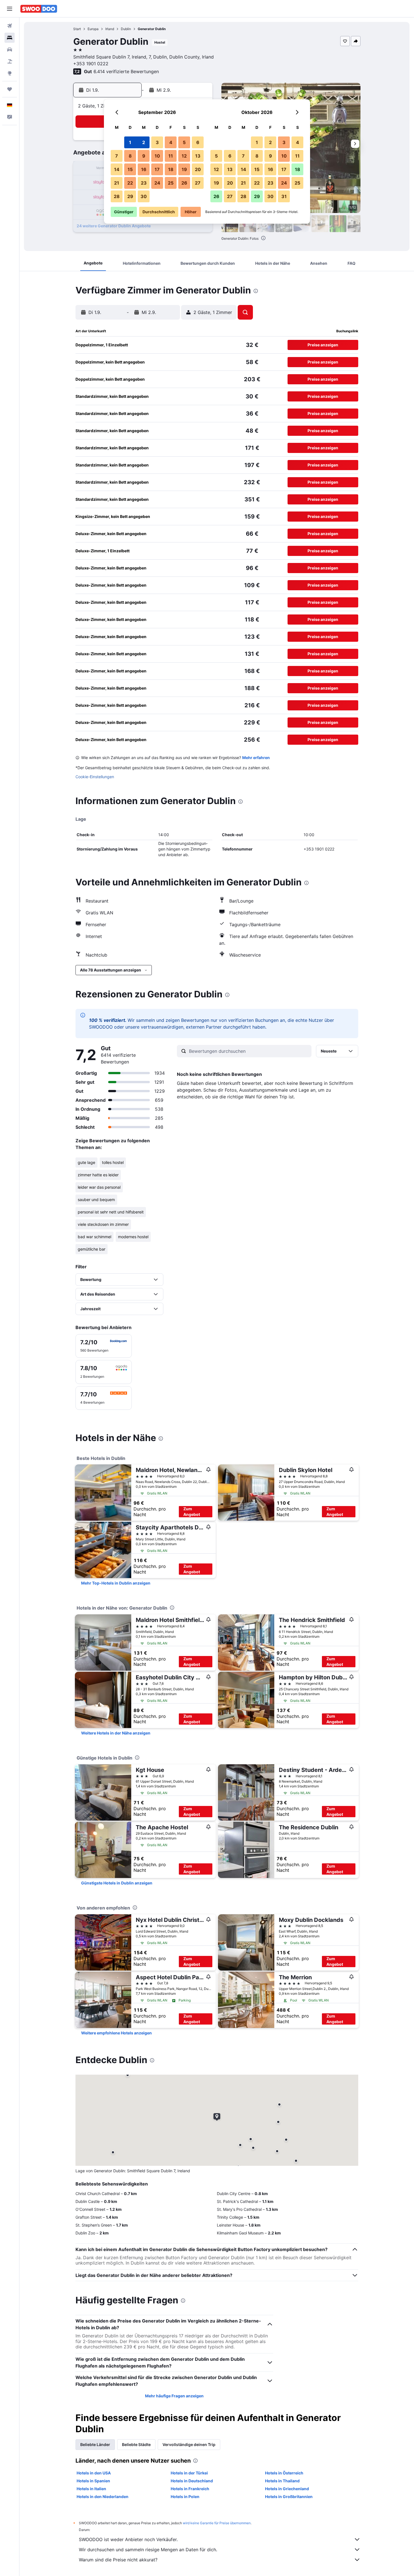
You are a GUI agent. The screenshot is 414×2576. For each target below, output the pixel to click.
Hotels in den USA (94, 2473)
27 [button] (198, 183)
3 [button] (157, 142)
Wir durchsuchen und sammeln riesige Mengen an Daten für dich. (148, 2550)
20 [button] (198, 169)
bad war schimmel (94, 1237)
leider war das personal (99, 1187)
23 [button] (144, 183)
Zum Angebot (192, 1512)
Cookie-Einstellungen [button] (95, 777)
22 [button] (130, 183)
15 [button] (130, 169)
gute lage (86, 1162)
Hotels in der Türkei (189, 2473)
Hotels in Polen (185, 2497)
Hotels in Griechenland (287, 2489)
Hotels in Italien (91, 2489)
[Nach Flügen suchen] (10, 26)
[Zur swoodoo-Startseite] (39, 9)
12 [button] (184, 156)
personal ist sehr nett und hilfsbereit (111, 1212)
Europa (93, 29)
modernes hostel (133, 1237)
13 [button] (198, 156)
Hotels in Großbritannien (289, 2497)
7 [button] (117, 156)
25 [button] (171, 183)
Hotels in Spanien (93, 2481)
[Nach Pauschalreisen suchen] (10, 61)
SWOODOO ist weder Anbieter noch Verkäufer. (128, 2539)
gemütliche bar (92, 1249)
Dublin (126, 29)
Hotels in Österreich (284, 2473)
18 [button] (171, 169)
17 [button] (157, 169)
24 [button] (157, 183)
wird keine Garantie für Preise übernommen (217, 2523)
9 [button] (144, 156)
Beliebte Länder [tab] (95, 2444)
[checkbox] (104, 1346)
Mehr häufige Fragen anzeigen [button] (174, 2396)
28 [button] (117, 196)
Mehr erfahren (256, 758)
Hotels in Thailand (282, 2481)
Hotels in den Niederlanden (103, 2497)
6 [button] (198, 142)
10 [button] (157, 156)
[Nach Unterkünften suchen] (10, 38)
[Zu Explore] (10, 73)
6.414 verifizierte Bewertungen (126, 71)
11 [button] (171, 156)
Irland (110, 29)
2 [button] (144, 142)
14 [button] (117, 169)
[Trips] (10, 89)
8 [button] (130, 156)
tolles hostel (113, 1162)
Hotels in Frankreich (190, 2489)
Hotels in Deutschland (192, 2481)
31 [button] (284, 196)
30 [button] (144, 196)
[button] (10, 9)
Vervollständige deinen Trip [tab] (189, 2444)
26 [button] (184, 183)
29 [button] (130, 196)
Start (77, 29)
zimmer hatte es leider (98, 1175)
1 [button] (130, 142)
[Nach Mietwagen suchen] (10, 50)
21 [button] (117, 183)
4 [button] (171, 142)
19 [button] (184, 169)
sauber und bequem (96, 1200)
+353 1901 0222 (91, 64)
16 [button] (144, 169)
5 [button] (184, 142)
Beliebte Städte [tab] (136, 2444)
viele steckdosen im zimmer (103, 1224)
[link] (116, 1583)
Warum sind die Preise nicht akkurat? (118, 2560)
